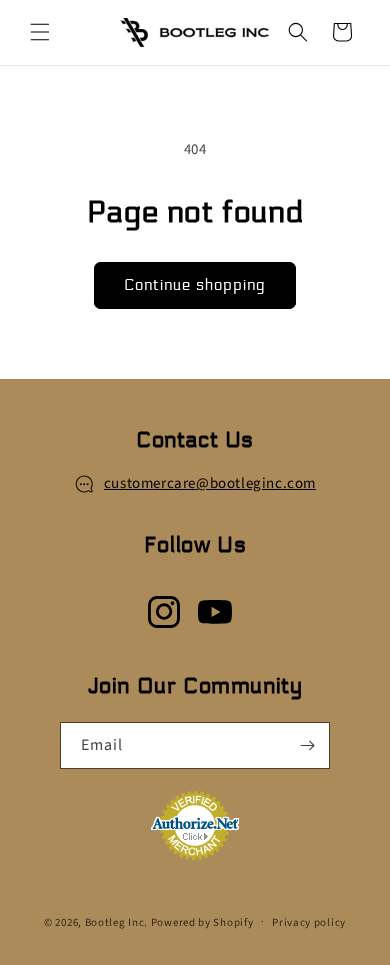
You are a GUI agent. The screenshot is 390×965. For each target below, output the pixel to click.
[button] (40, 32)
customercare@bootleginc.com (210, 483)
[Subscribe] (307, 745)
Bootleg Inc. (116, 921)
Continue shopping (195, 285)
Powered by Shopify (202, 921)
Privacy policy (309, 922)
